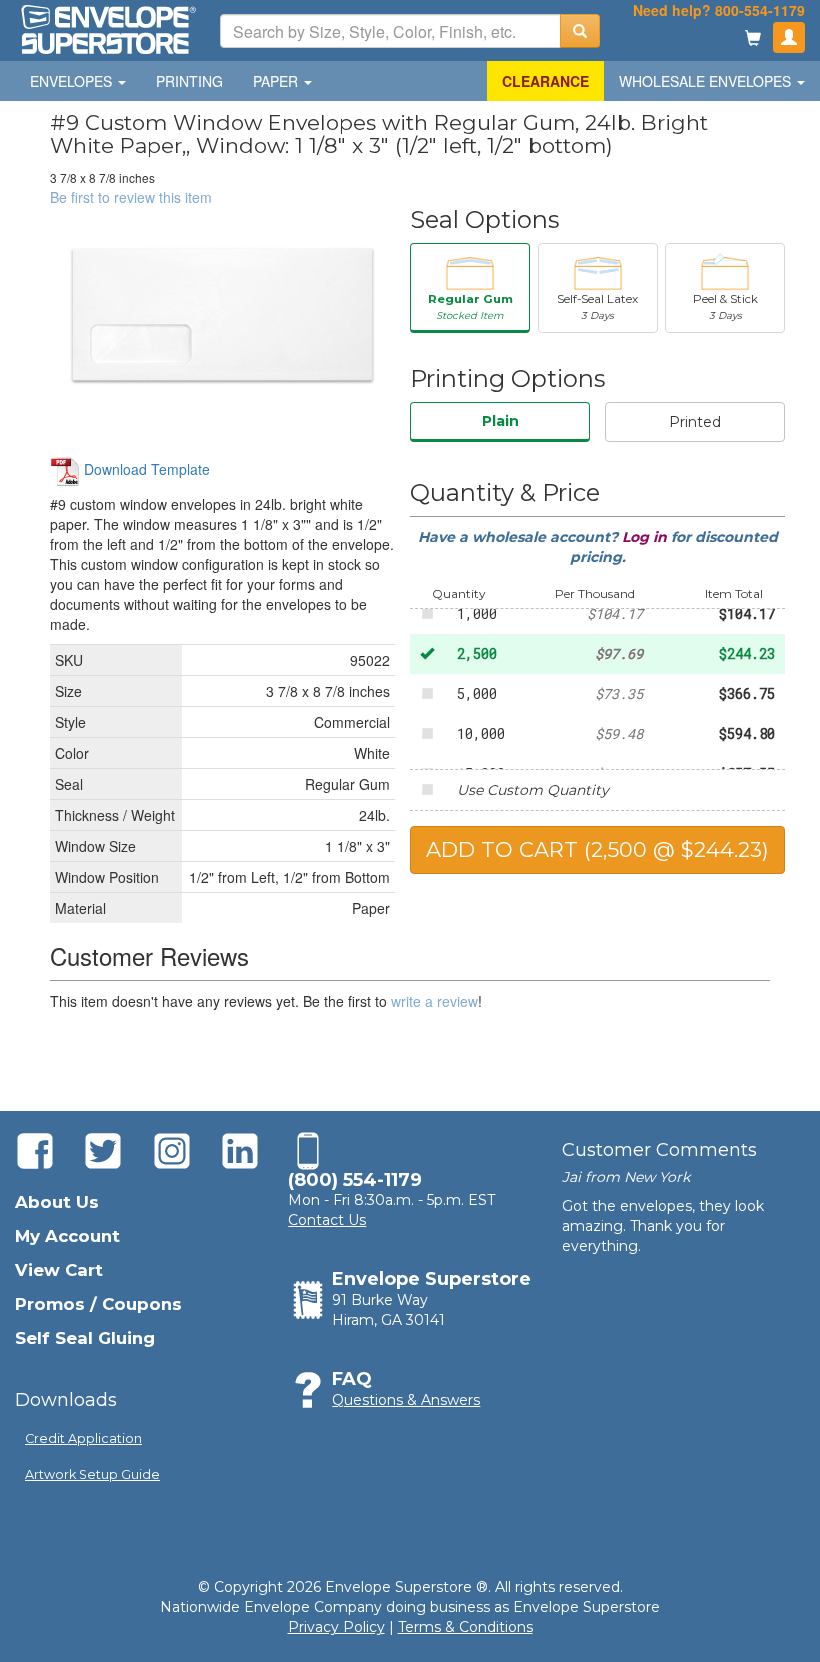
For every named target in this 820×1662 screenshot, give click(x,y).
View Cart (59, 1270)
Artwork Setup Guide (92, 1474)
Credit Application (83, 1438)
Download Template (145, 469)
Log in (646, 537)
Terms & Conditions (465, 1627)
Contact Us (327, 1220)
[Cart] (753, 39)
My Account (67, 1236)
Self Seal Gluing (85, 1338)
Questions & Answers (406, 1400)
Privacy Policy (336, 1627)
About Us (57, 1202)
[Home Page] (107, 28)
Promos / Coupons (98, 1304)
